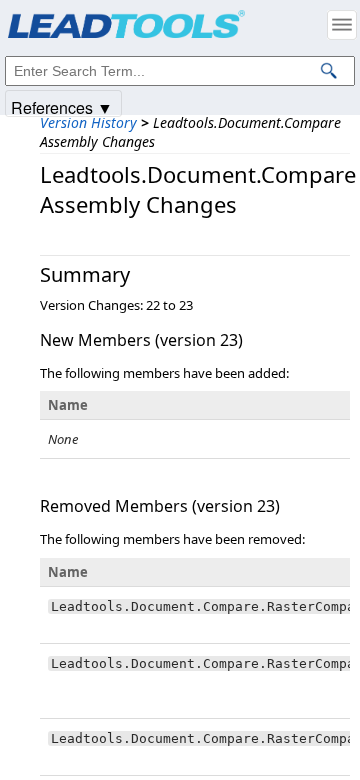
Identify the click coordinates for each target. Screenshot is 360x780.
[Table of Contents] (342, 25)
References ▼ (62, 106)
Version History (88, 122)
